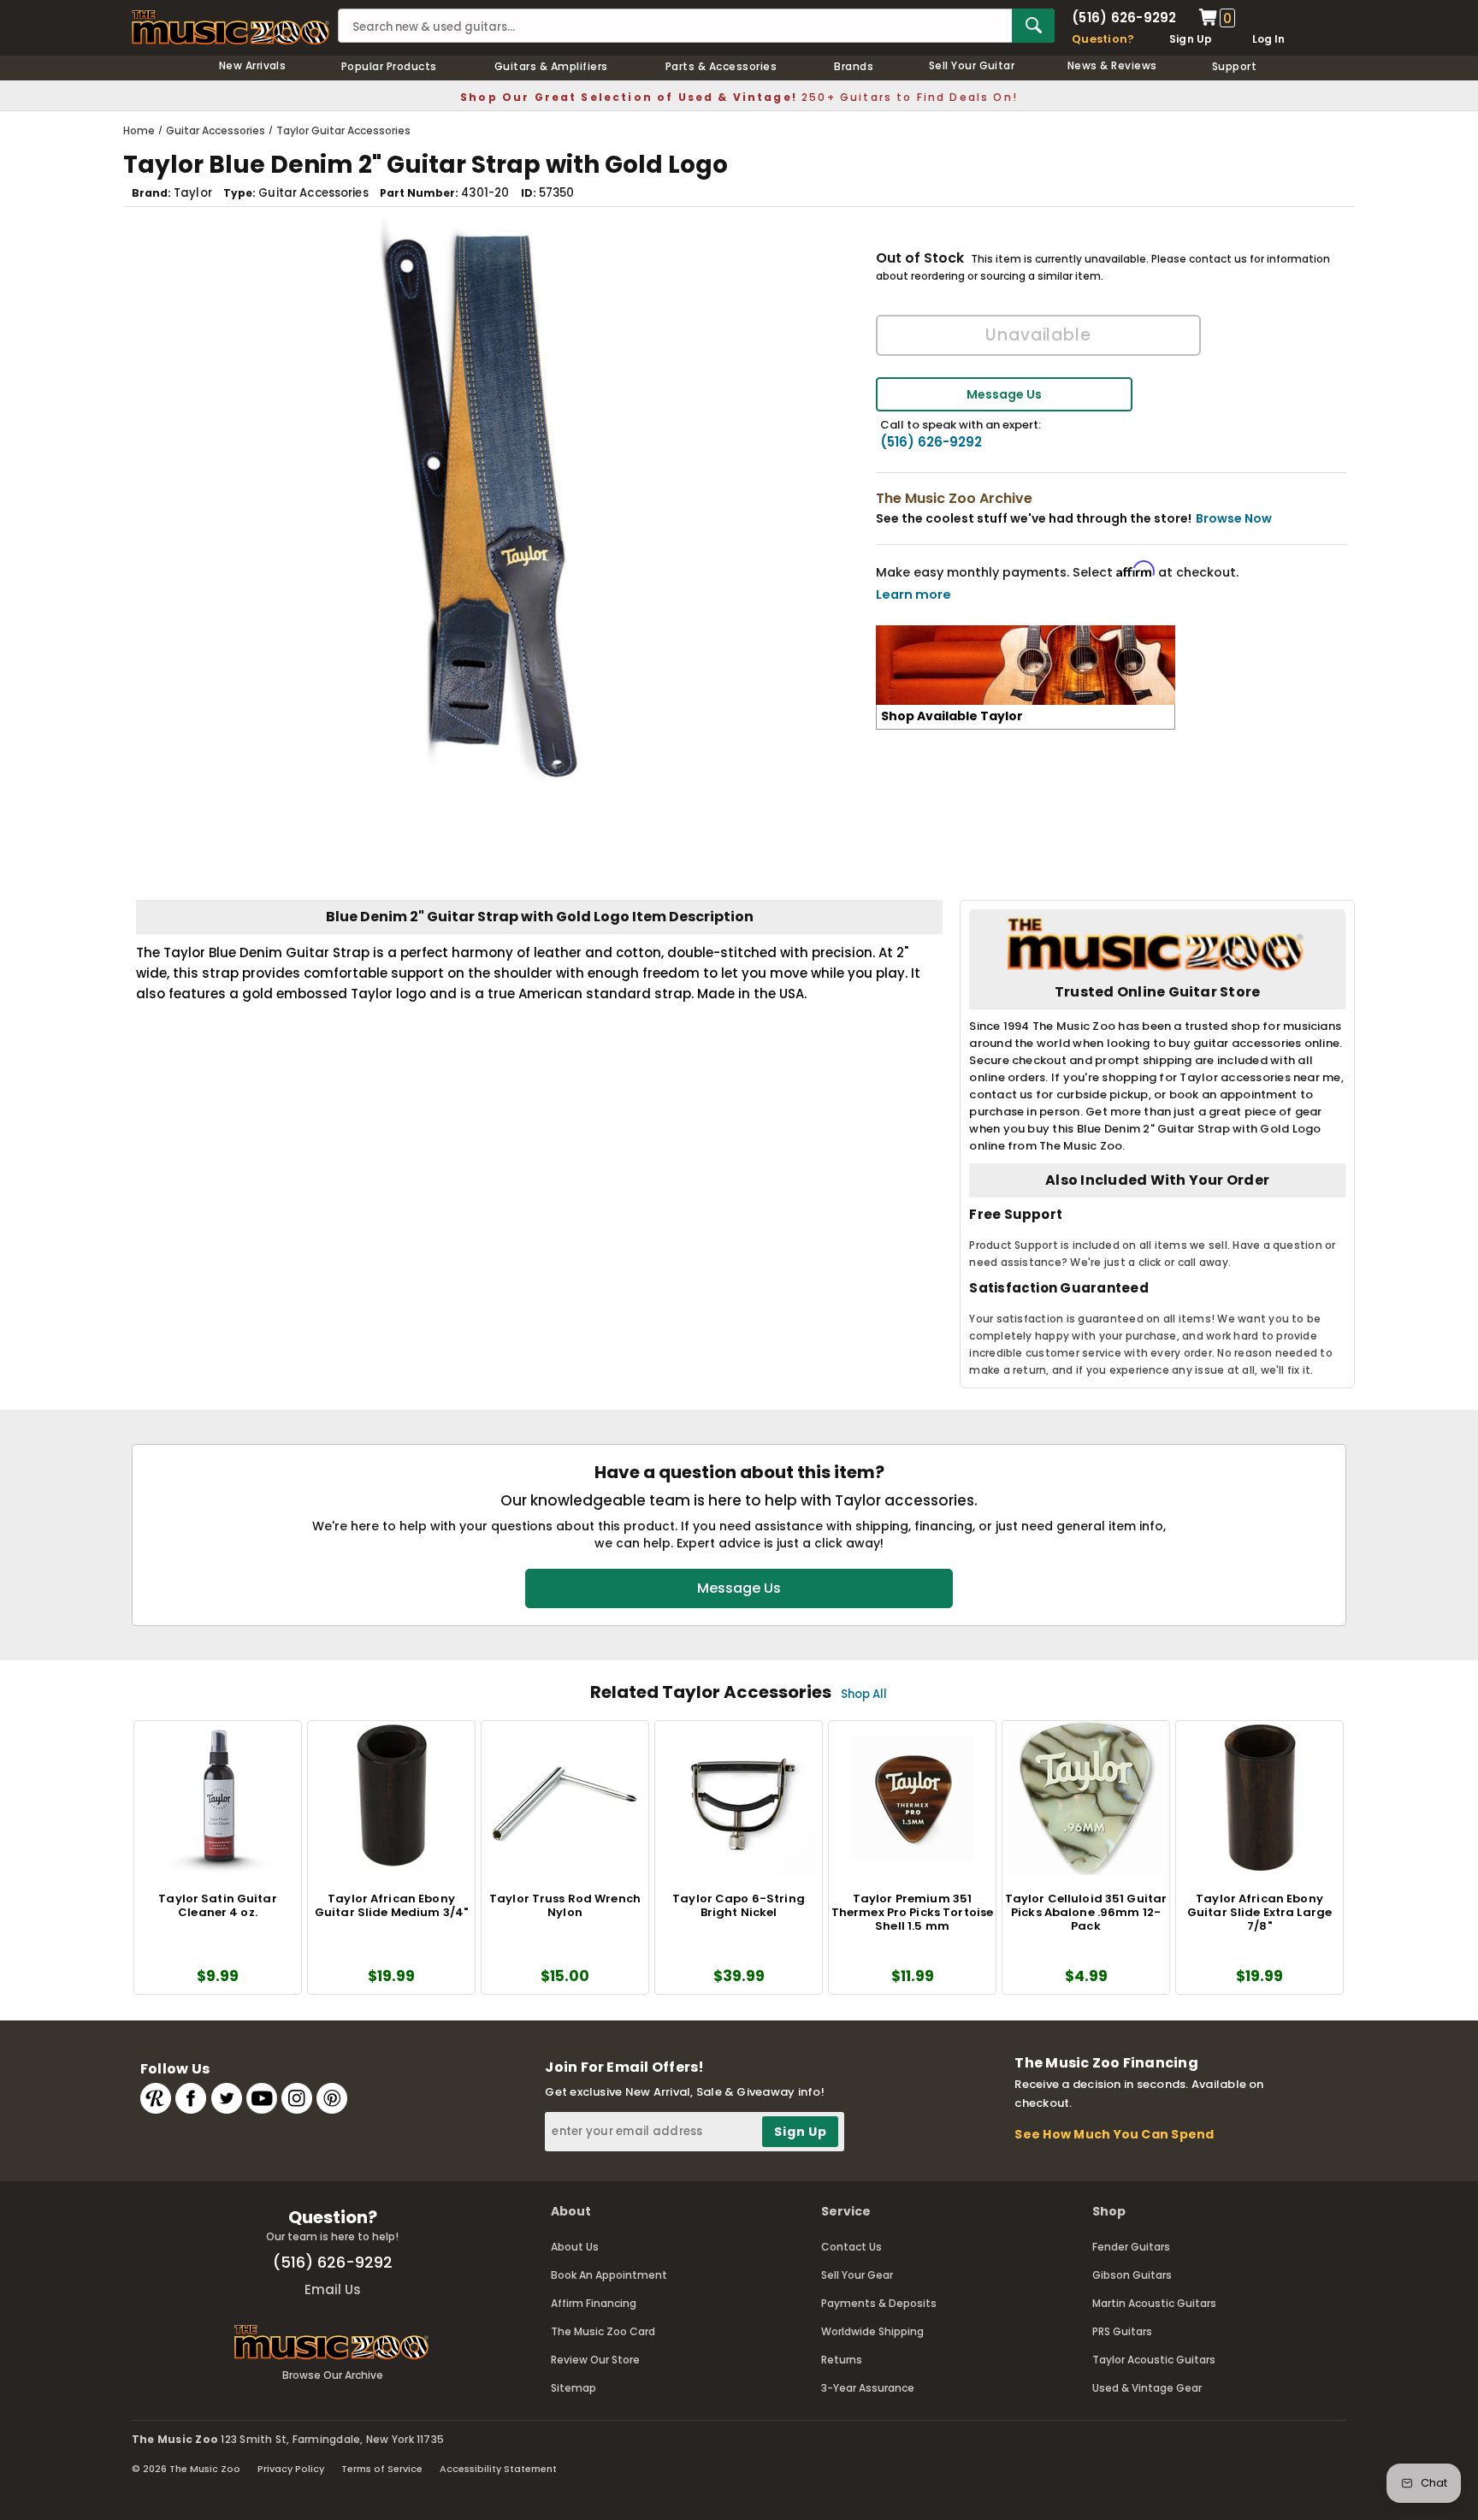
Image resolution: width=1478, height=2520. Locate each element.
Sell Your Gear (857, 2275)
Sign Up (1191, 39)
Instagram (297, 2098)
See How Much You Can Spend (1114, 2134)
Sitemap (573, 2388)
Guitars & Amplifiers (551, 66)
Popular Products (389, 66)
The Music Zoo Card (603, 2331)
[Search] (1033, 26)
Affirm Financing (594, 2303)
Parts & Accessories (721, 66)
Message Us (1004, 394)
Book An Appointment (609, 2275)
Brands (854, 66)
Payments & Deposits (879, 2303)
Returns (842, 2360)
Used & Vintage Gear (1147, 2388)
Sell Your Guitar (972, 65)
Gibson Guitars (1132, 2275)
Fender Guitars (1131, 2247)
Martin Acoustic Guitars (1154, 2303)
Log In (1268, 39)
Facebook (191, 2098)
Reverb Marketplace (156, 2098)
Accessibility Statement (498, 2469)
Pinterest (332, 2098)
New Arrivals (253, 65)
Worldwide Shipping (872, 2331)
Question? (1103, 39)
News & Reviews (1112, 65)
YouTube (262, 2098)
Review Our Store (595, 2360)
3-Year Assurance (868, 2388)
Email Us (333, 2289)
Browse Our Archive (333, 2375)
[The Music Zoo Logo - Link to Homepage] (231, 27)
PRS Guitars (1122, 2331)
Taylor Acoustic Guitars (1154, 2360)
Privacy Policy (291, 2469)
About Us (575, 2247)
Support (1234, 66)
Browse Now (1234, 518)
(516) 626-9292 (1124, 18)
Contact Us (851, 2247)
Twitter (227, 2098)
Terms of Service (382, 2469)
